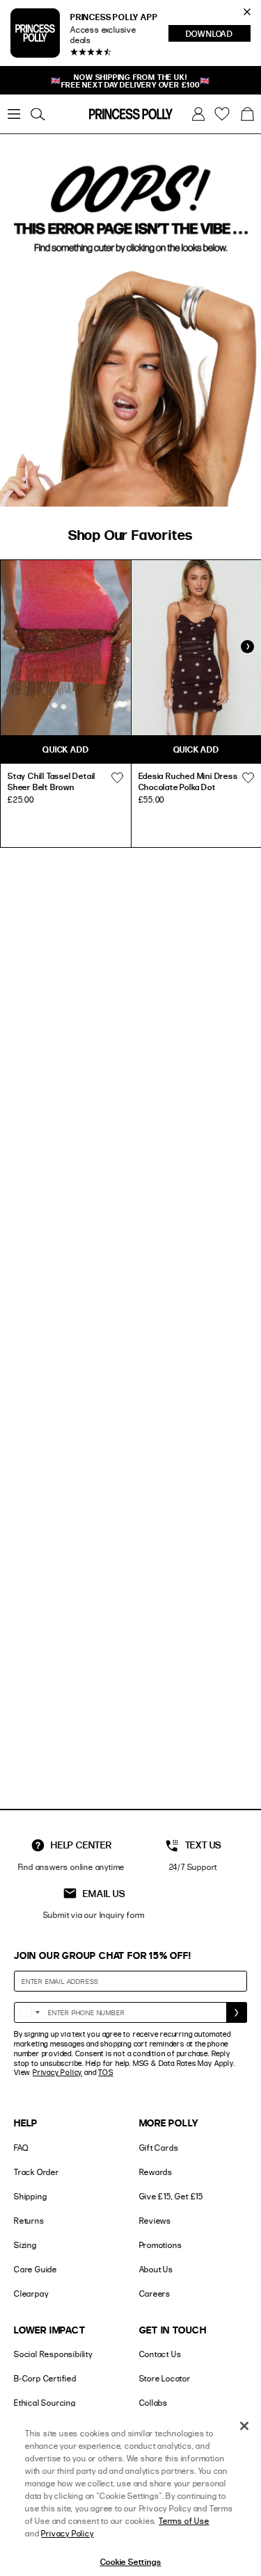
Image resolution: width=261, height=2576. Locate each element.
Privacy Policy (57, 2072)
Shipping (30, 2196)
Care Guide (35, 2269)
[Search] (38, 114)
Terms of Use (184, 2521)
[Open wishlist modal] (118, 778)
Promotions (161, 2245)
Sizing (25, 2245)
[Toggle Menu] (14, 114)
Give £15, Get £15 (172, 2196)
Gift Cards (159, 2148)
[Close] (244, 2426)
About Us (156, 2269)
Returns (29, 2221)
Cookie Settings (131, 2561)
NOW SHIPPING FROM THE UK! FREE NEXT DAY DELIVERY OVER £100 (130, 81)
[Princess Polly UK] (131, 114)
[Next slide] (247, 647)
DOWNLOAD (218, 35)
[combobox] (29, 2012)
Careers (155, 2294)
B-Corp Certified (45, 2378)
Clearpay (31, 2294)
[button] (247, 114)
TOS (105, 2072)
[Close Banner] (247, 12)
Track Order (37, 2172)
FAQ (21, 2148)
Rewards (156, 2172)
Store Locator (165, 2378)
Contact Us (160, 2354)
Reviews (156, 2221)
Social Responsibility (53, 2354)
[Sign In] (198, 114)
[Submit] (237, 2012)
